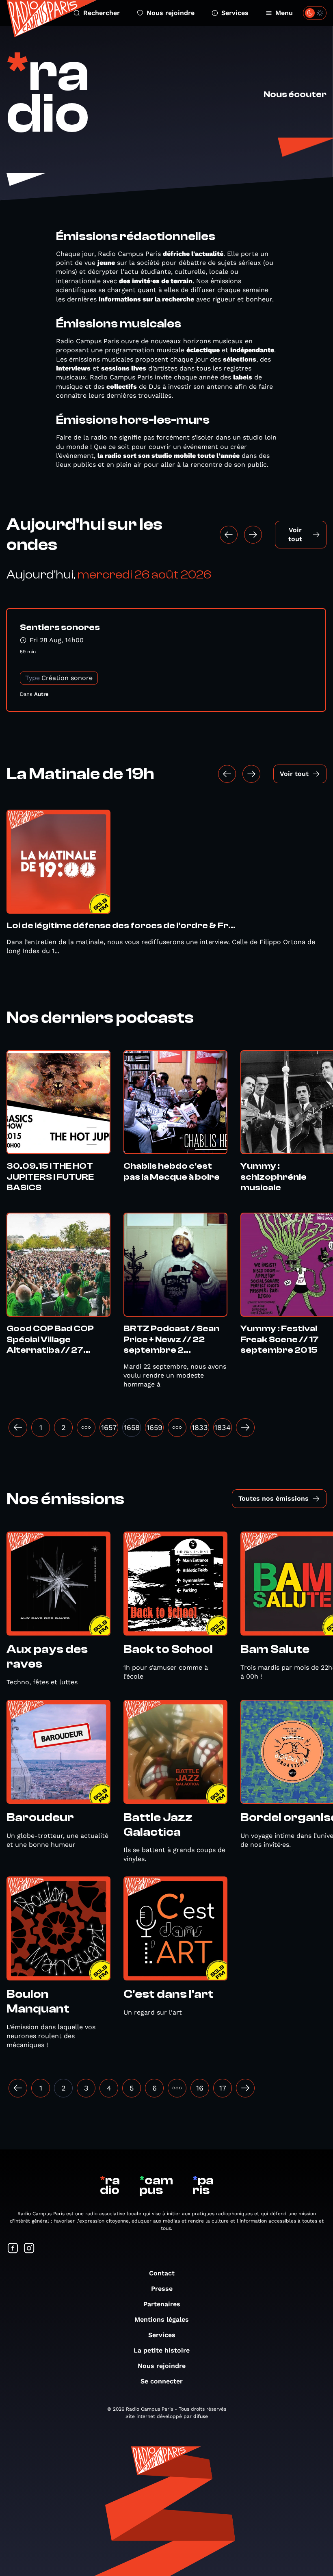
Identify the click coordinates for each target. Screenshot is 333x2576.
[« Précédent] (18, 1428)
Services (235, 13)
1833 (200, 1427)
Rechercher (102, 13)
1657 (109, 1427)
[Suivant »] (245, 1428)
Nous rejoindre (171, 13)
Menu (284, 13)
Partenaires (162, 2304)
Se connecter (162, 2381)
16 (200, 2088)
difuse (201, 2416)
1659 (155, 1427)
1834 (223, 1427)
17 (223, 2088)
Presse (162, 2289)
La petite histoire (162, 2350)
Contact (162, 2273)
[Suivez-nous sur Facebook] (13, 2249)
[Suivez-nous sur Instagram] (29, 2249)
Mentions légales (162, 2319)
